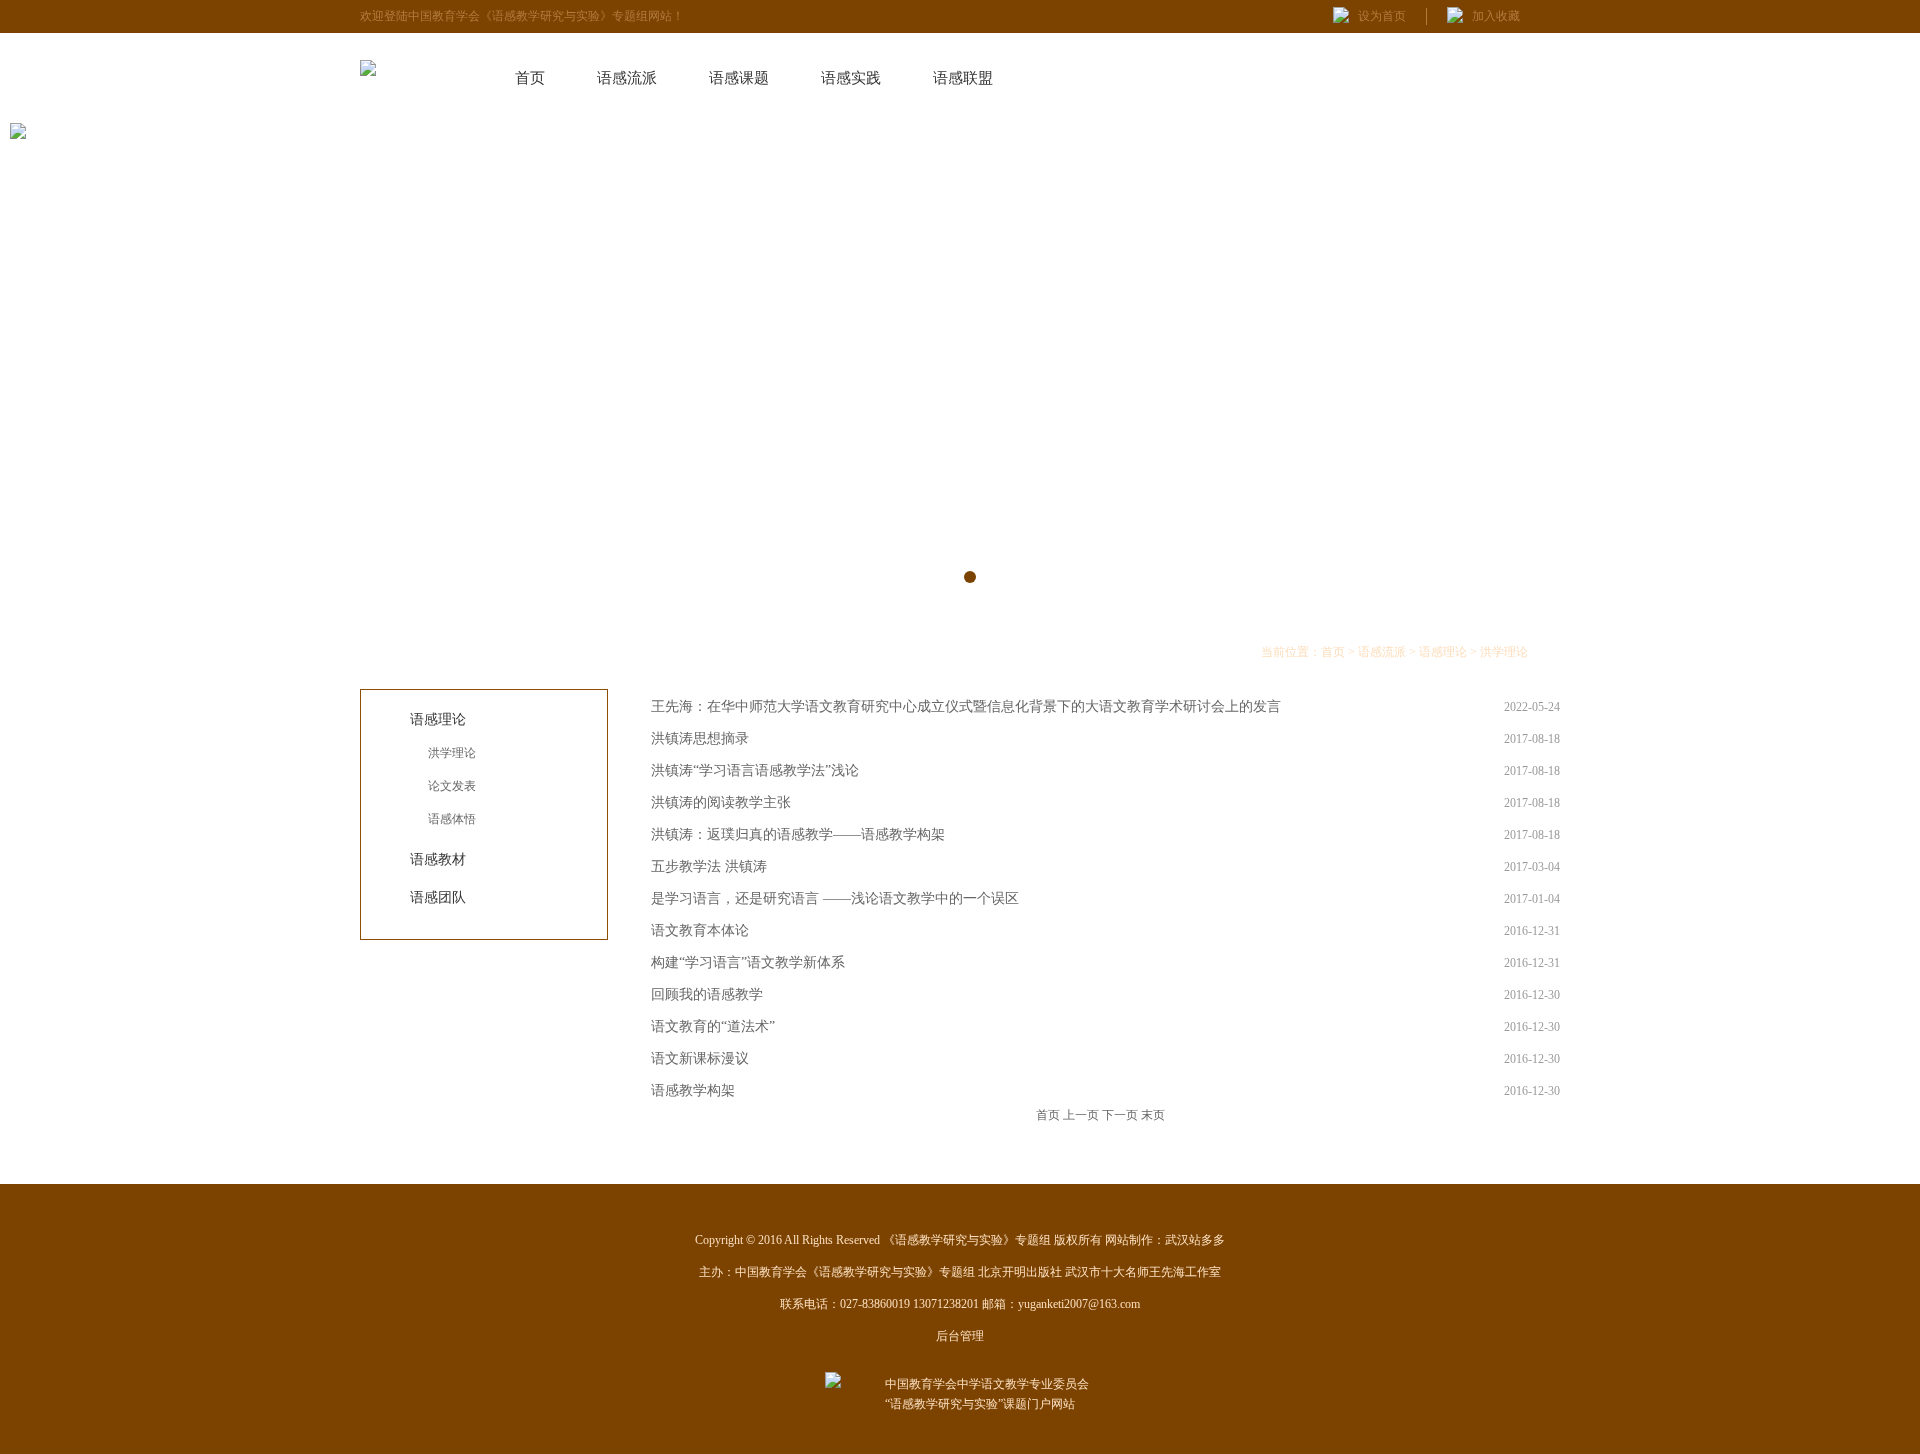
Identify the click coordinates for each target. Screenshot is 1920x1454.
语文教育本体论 (700, 930)
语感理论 (438, 719)
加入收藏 (1496, 16)
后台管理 (960, 1336)
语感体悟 (452, 819)
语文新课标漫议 (700, 1058)
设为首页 (1382, 16)
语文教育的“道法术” (713, 1026)
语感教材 (438, 859)
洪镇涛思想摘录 (700, 738)
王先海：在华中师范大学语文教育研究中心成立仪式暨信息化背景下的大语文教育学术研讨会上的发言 (966, 706)
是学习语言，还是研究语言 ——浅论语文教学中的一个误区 (835, 898)
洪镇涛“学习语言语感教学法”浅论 (755, 770)
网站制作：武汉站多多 (1165, 1240)
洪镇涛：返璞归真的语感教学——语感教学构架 (798, 834)
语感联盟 (963, 78)
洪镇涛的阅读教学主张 (721, 802)
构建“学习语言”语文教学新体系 (748, 962)
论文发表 (452, 786)
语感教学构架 (693, 1090)
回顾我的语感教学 (707, 994)
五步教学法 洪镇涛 (709, 866)
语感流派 (627, 78)
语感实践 (851, 78)
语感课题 (739, 78)
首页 (530, 78)
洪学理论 (452, 753)
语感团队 (438, 897)
